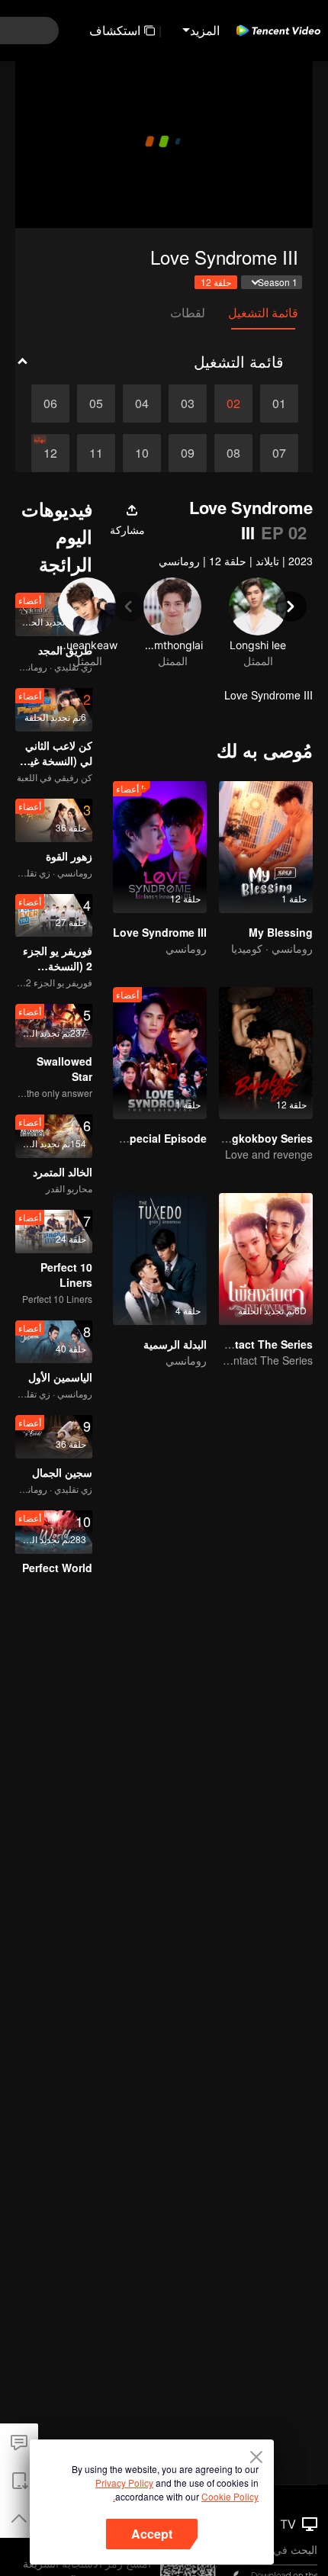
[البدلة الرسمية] (160, 1259)
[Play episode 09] (188, 453)
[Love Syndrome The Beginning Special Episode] (160, 1053)
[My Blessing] (266, 847)
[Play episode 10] (142, 453)
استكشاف (115, 30)
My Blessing (281, 932)
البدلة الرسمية (175, 1344)
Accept (152, 2534)
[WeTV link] (278, 31)
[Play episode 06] (50, 404)
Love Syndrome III (160, 932)
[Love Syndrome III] (160, 847)
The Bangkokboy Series (251, 1138)
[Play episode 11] (96, 453)
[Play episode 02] (233, 404)
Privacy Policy (124, 2483)
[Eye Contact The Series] (266, 1259)
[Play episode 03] (188, 404)
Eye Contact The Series (252, 1344)
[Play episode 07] (279, 453)
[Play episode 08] (233, 453)
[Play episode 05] (96, 404)
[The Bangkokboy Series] (266, 1053)
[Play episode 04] (142, 404)
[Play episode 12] (50, 453)
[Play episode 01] (279, 404)
